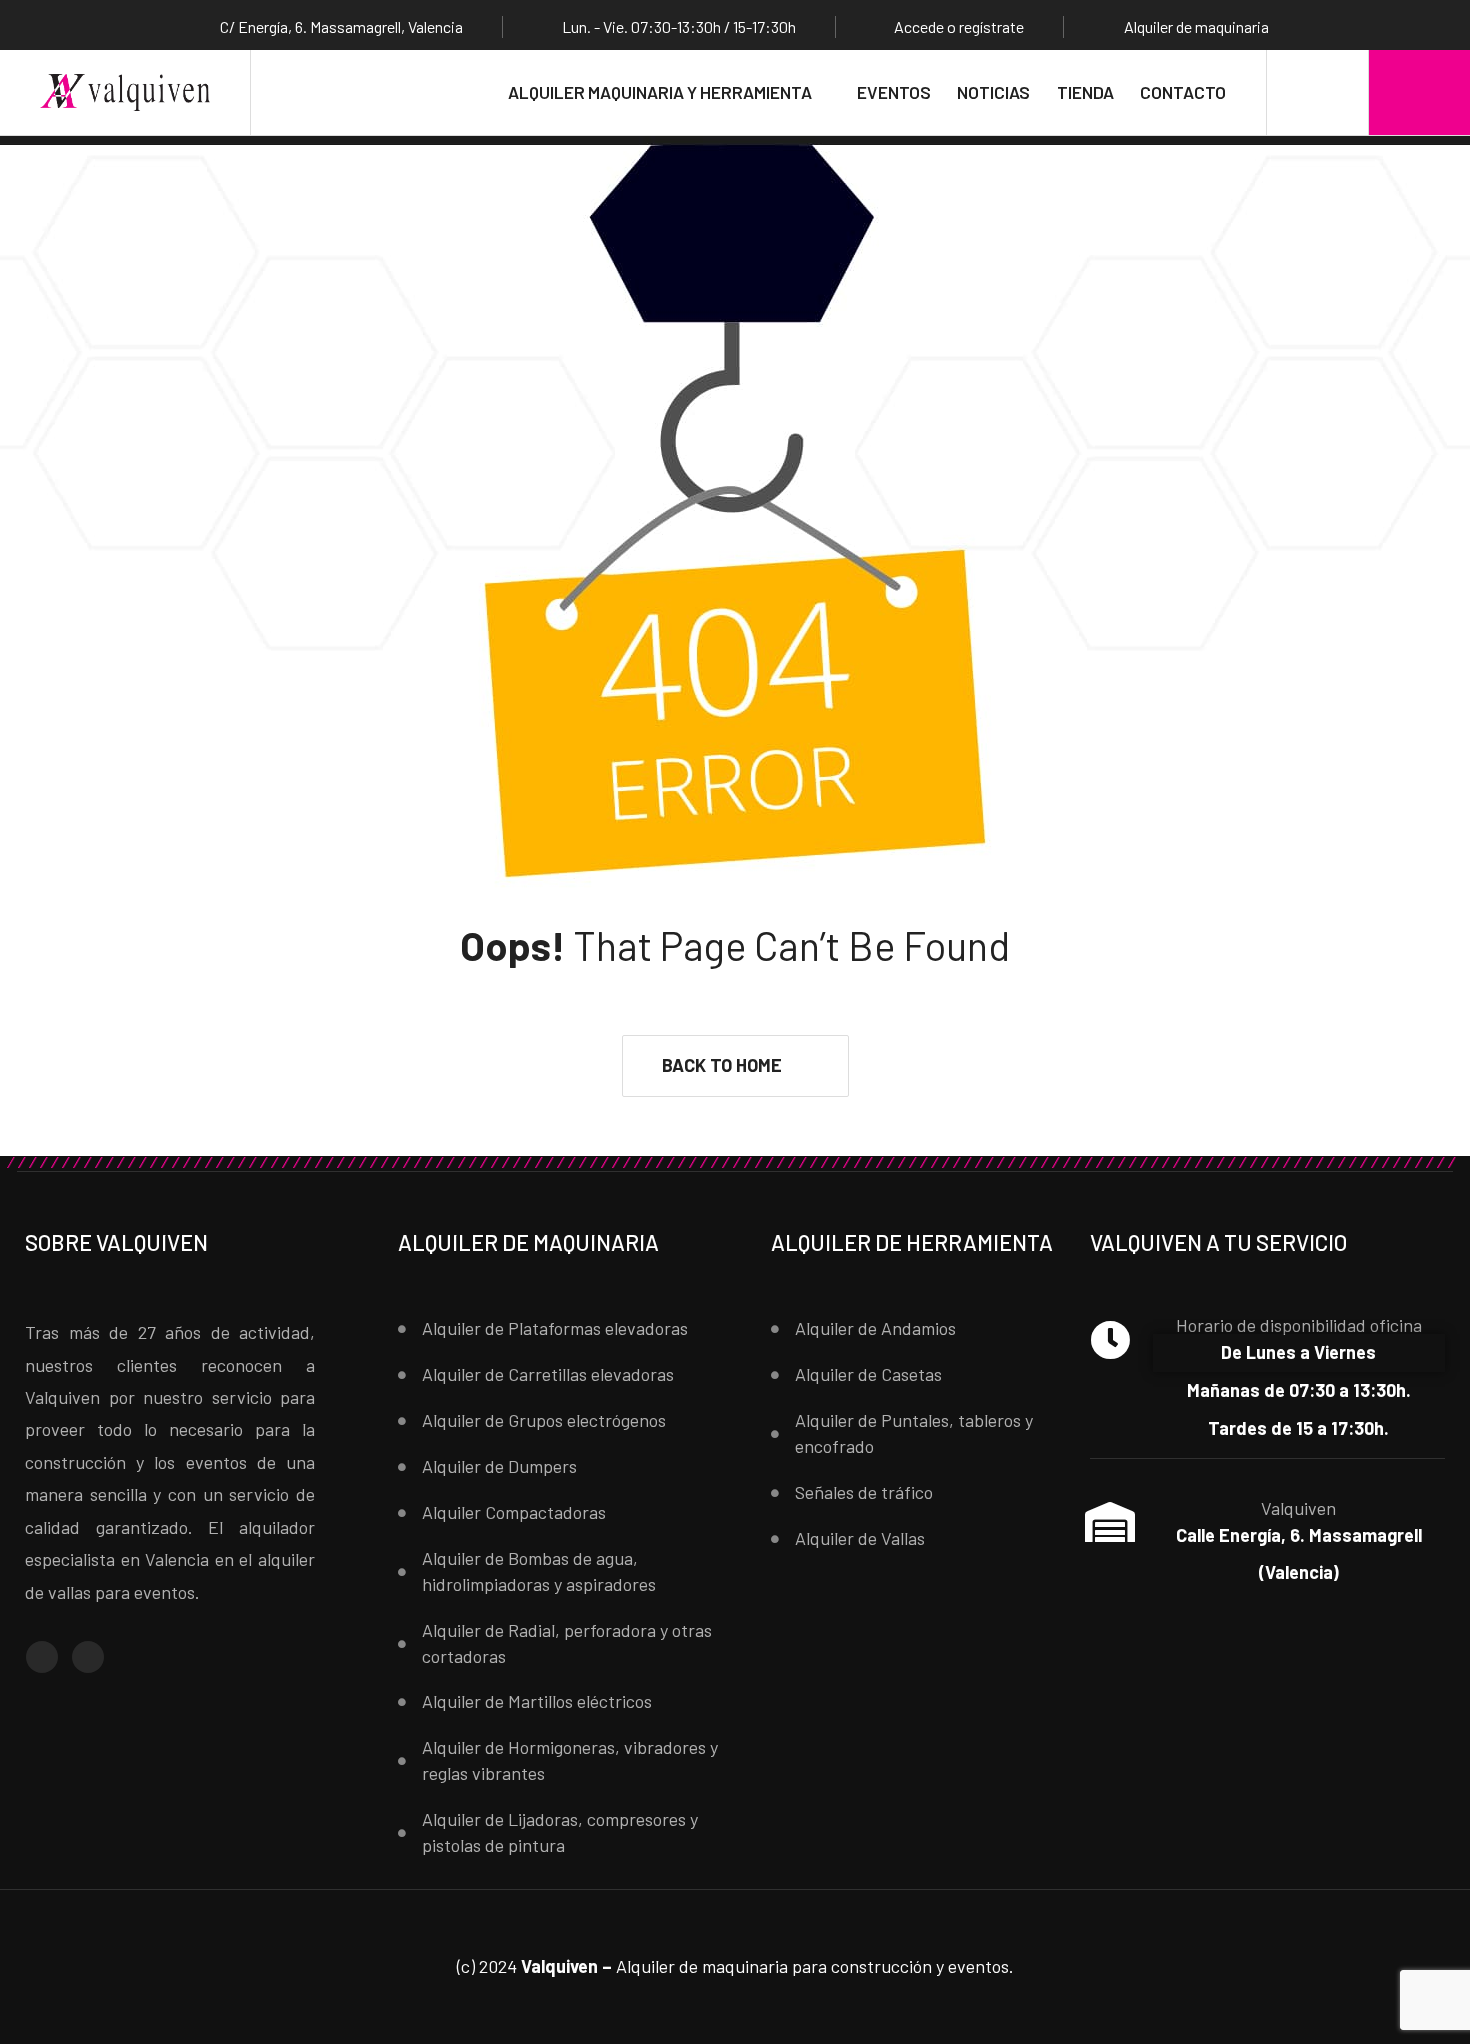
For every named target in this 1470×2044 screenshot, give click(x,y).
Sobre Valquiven (116, 1242)
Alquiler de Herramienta (912, 1242)
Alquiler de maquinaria (528, 1242)
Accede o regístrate (959, 27)
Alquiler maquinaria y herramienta (660, 92)
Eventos (894, 92)
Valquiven (1298, 1508)
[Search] (1317, 92)
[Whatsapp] (88, 1657)
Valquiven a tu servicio (1218, 1242)
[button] (735, 1066)
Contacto (1183, 92)
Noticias (993, 92)
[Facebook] (42, 1657)
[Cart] (1419, 92)
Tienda (1085, 92)
